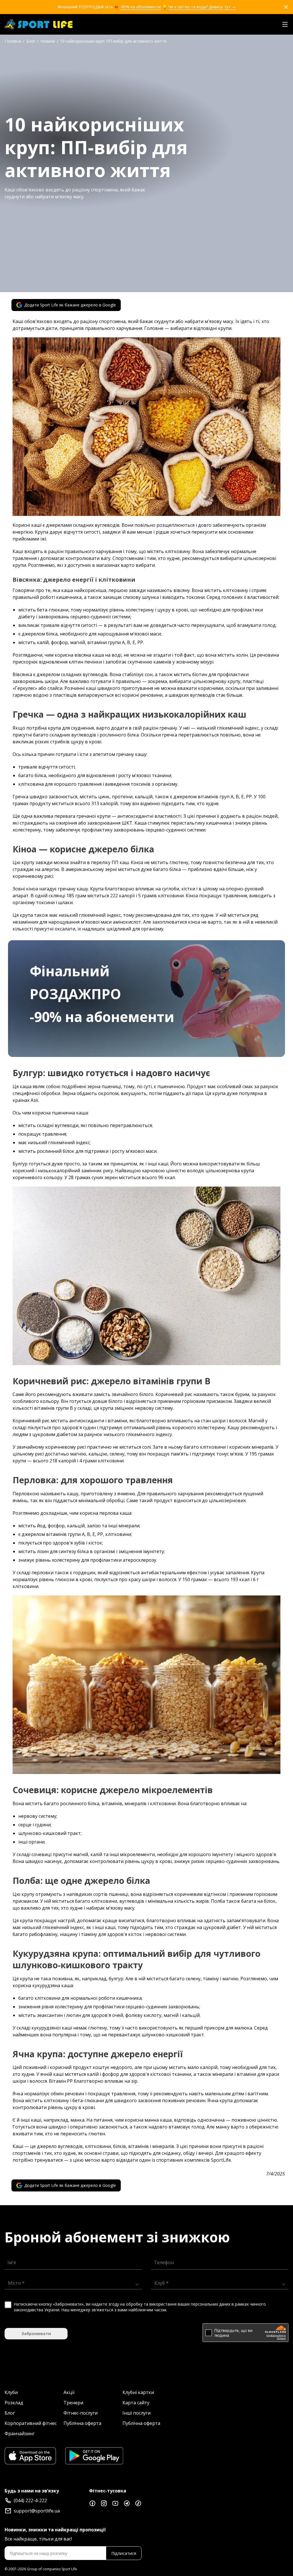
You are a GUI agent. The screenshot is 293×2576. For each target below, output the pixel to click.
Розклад (14, 2403)
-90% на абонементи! (140, 7)
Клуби (11, 2392)
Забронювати (36, 2334)
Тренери (73, 2403)
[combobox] (71, 2283)
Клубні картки (138, 2392)
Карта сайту (136, 2403)
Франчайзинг (20, 2434)
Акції (69, 2392)
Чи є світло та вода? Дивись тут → (202, 7)
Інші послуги (136, 2413)
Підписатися (124, 2553)
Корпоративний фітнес (31, 2423)
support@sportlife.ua (37, 2511)
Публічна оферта (82, 2423)
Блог (10, 2413)
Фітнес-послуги (81, 2413)
